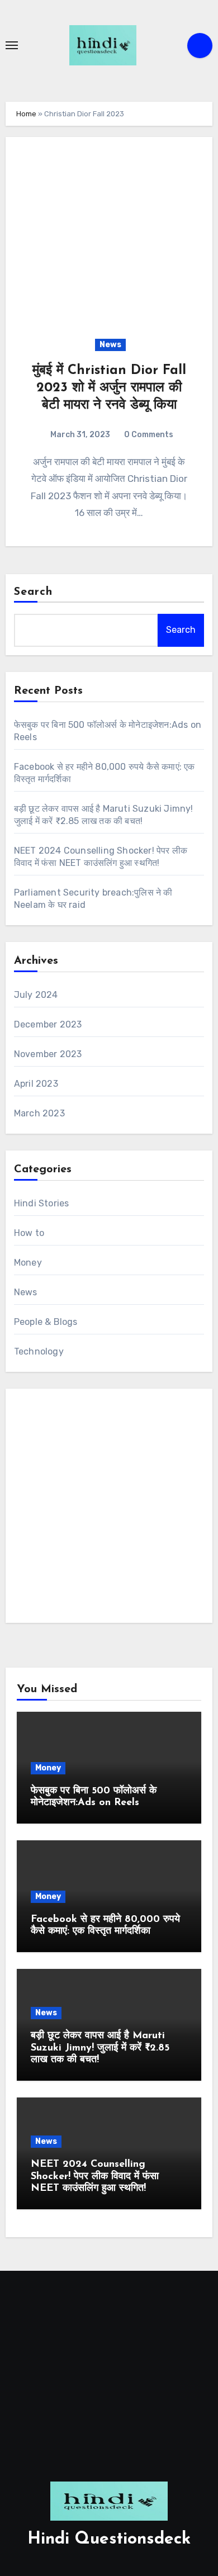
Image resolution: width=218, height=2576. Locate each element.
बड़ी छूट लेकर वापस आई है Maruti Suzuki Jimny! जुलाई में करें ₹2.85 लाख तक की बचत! (100, 2048)
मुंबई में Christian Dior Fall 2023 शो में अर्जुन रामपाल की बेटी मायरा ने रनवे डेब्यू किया (109, 388)
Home (26, 114)
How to (29, 1233)
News (110, 345)
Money (28, 1263)
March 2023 (39, 1113)
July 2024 (36, 995)
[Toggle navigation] (12, 45)
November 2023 (48, 1054)
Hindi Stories (42, 1203)
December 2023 (48, 1024)
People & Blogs (46, 1322)
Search (34, 592)
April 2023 (36, 1084)
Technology (39, 1351)
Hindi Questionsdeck (109, 2539)
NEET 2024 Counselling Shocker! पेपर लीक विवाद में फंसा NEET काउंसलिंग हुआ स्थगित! (95, 2177)
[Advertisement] (109, 1506)
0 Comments (149, 435)
